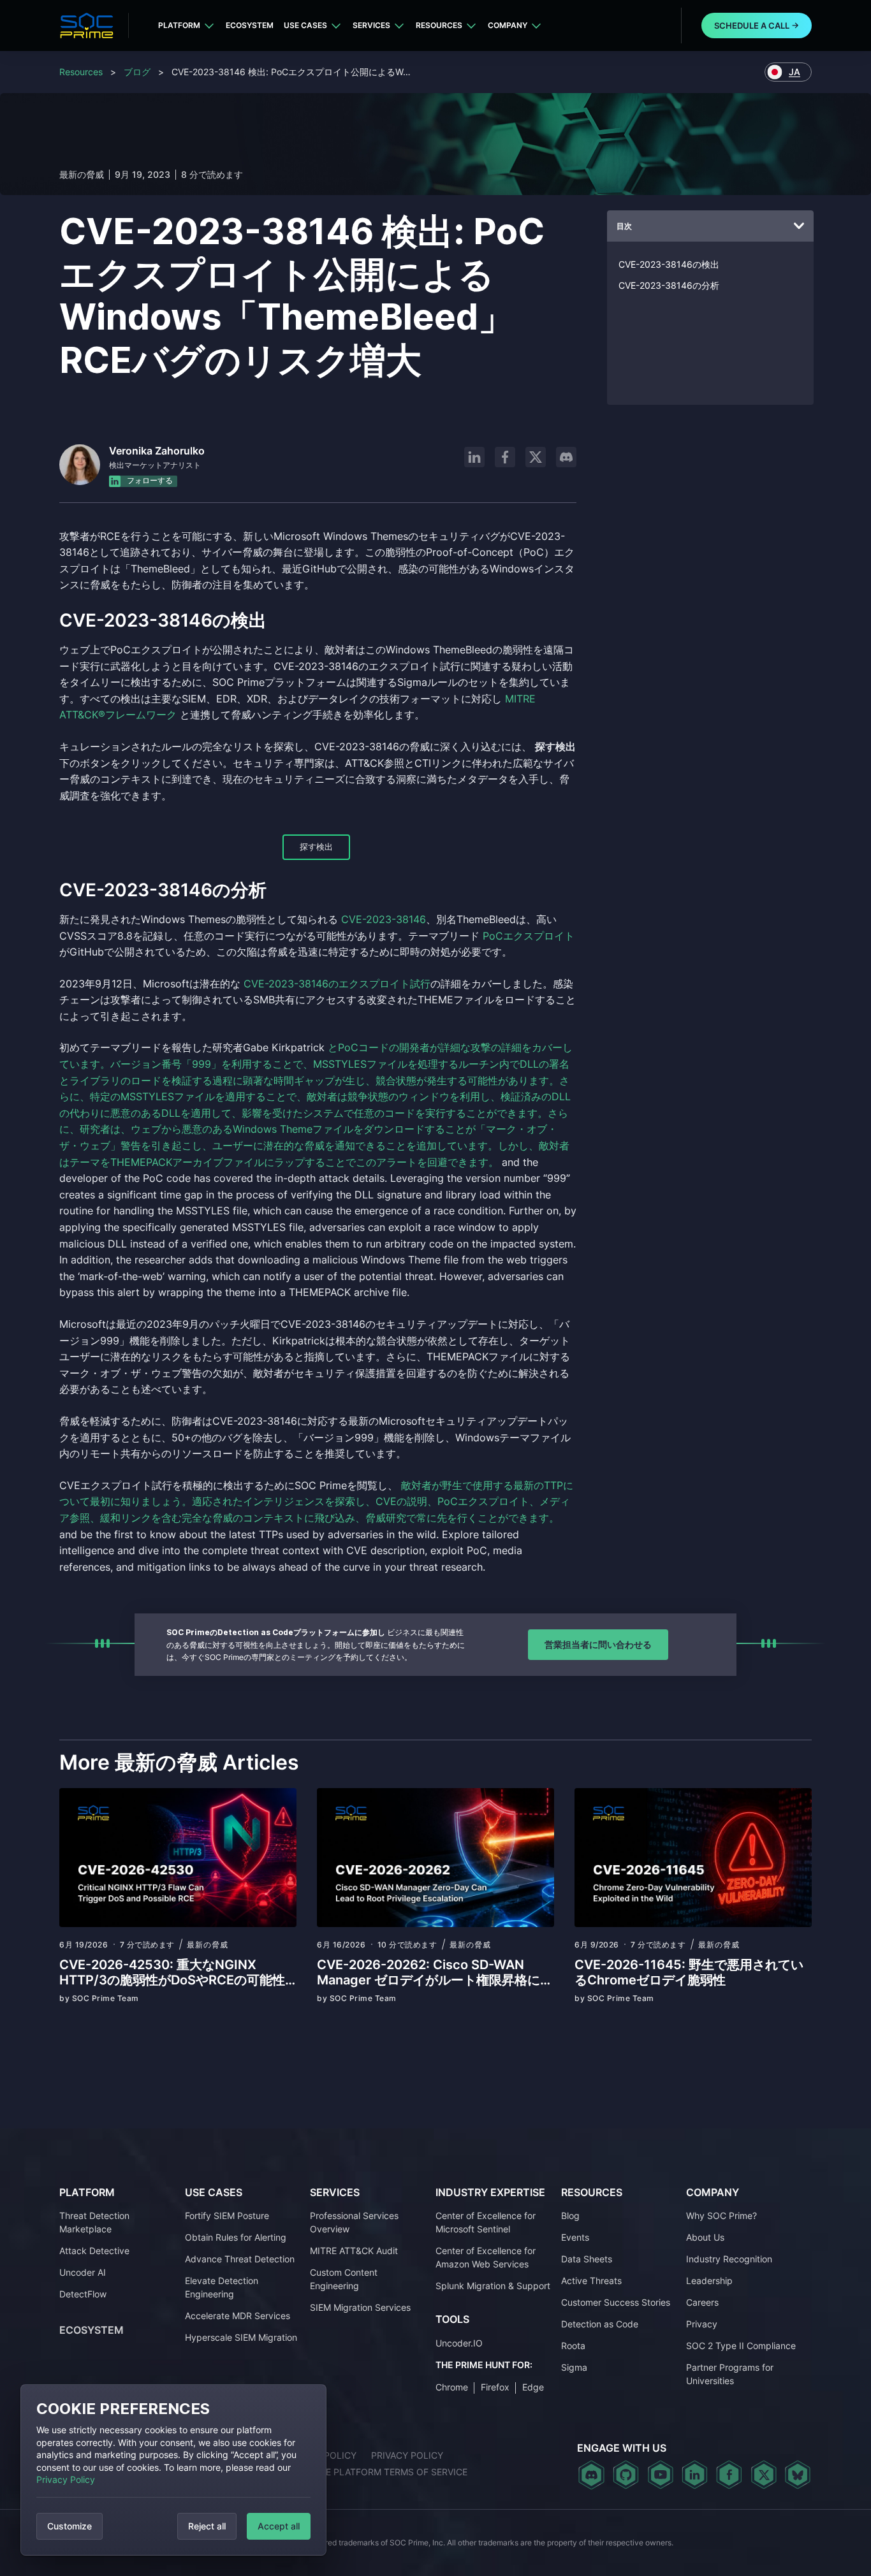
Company (508, 25)
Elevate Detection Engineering (222, 2287)
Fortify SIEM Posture (227, 2216)
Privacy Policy (66, 2479)
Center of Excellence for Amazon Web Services (486, 2257)
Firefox (495, 2387)
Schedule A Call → (757, 25)
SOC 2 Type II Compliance (741, 2346)
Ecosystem (250, 25)
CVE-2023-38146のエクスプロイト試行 (337, 984)
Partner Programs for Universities (730, 2374)
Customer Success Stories (616, 2302)
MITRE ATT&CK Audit (354, 2251)
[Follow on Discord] (566, 457)
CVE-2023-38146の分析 (669, 285)
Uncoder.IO (459, 2343)
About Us (705, 2237)
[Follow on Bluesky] (798, 2475)
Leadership (709, 2281)
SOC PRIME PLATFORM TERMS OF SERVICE (375, 2472)
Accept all (279, 2526)
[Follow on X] (536, 457)
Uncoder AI (83, 2272)
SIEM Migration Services (360, 2307)
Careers (702, 2302)
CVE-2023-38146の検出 (669, 264)
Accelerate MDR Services (238, 2316)
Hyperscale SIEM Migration (241, 2337)
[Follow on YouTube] (660, 2475)
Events (575, 2237)
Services (371, 25)
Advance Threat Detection (240, 2259)
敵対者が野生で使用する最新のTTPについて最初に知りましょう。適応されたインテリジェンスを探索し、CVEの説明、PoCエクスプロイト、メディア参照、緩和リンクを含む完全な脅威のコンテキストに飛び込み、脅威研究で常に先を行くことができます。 (316, 1502)
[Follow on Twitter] (764, 2475)
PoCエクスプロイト (529, 936)
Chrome (452, 2387)
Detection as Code (600, 2324)
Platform (179, 25)
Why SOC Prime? (721, 2216)
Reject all (207, 2526)
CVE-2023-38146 (384, 919)
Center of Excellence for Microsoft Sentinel (486, 2222)
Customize (70, 2526)
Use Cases (305, 25)
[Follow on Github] (626, 2475)
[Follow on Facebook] (505, 457)
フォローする (149, 480)
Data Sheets (587, 2259)
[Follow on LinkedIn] (474, 457)
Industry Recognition (729, 2259)
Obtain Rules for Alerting (236, 2237)
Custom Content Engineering (344, 2279)
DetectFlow (83, 2294)
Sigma (574, 2367)
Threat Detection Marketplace (94, 2222)
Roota (573, 2346)
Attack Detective (94, 2251)
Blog (570, 2216)
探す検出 (316, 847)
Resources (439, 25)
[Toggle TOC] (799, 226)
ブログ (137, 72)
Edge (533, 2387)
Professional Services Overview (354, 2222)
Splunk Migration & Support (493, 2286)
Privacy (702, 2324)
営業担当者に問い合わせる (598, 1644)
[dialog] (173, 2470)
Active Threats (591, 2281)
